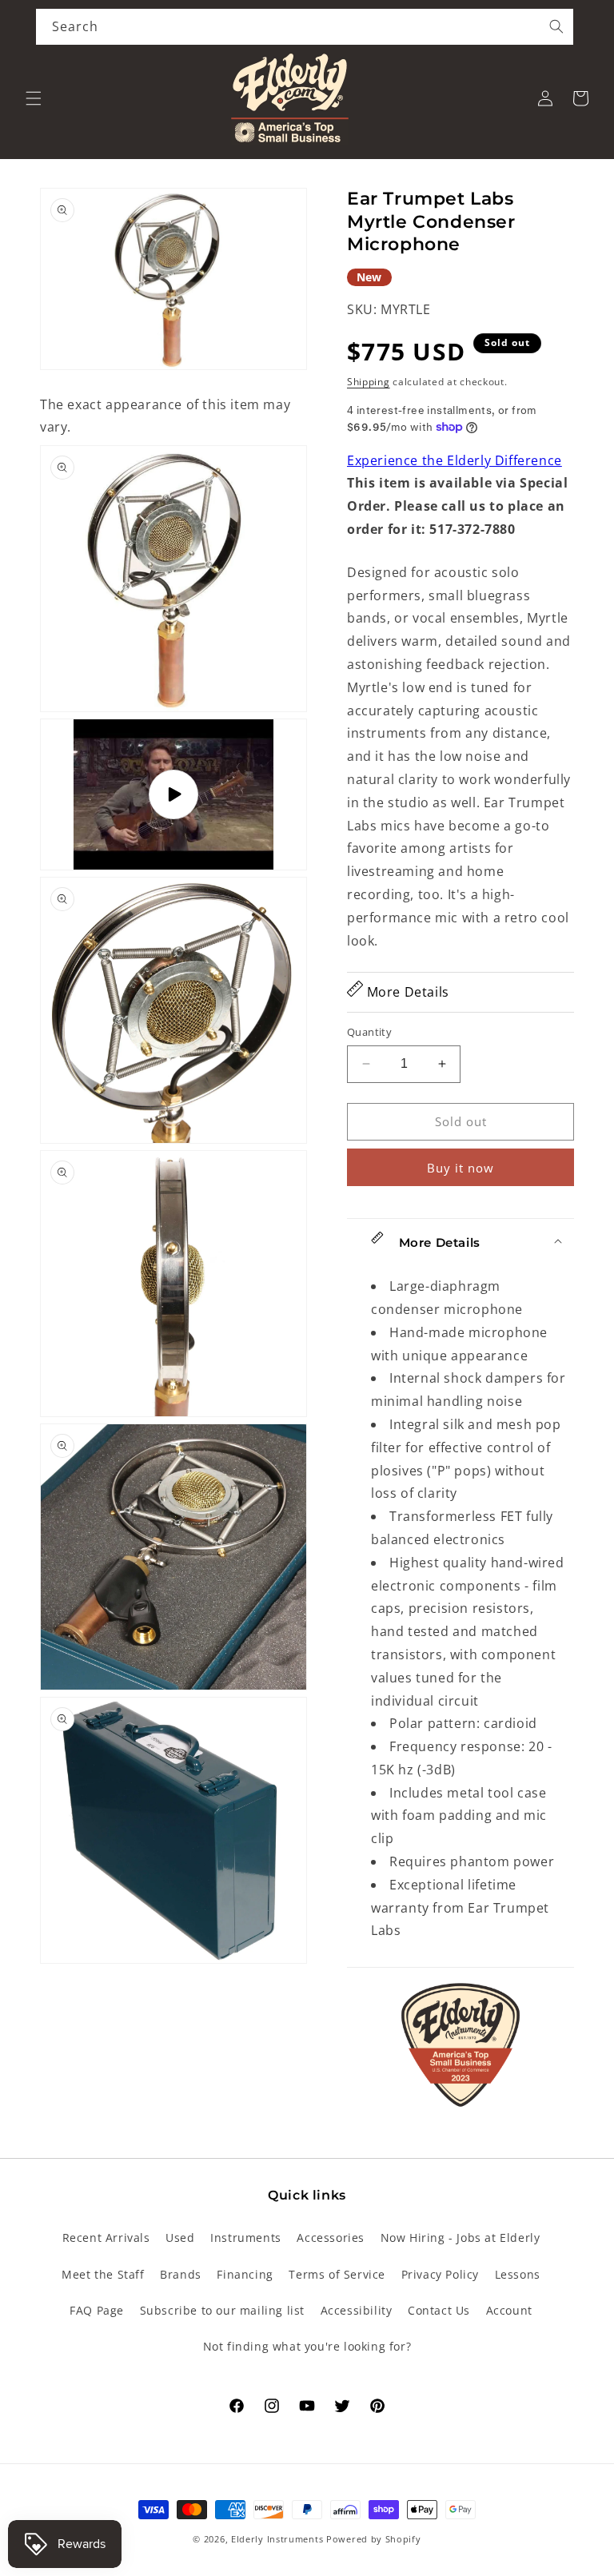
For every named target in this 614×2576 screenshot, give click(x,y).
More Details (406, 992)
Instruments (246, 2238)
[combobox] (305, 27)
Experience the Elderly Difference (455, 460)
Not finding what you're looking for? (307, 2346)
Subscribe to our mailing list (222, 2310)
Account (509, 2310)
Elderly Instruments (277, 2539)
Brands (181, 2274)
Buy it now (460, 1168)
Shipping (369, 382)
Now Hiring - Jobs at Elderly (460, 2238)
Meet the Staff (103, 2274)
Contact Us (439, 2310)
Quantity (369, 1032)
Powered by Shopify (374, 2539)
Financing (245, 2274)
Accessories (331, 2238)
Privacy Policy (440, 2274)
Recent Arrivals (106, 2238)
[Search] (556, 26)
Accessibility (357, 2310)
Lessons (518, 2274)
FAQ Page (97, 2310)
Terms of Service (337, 2274)
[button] (34, 98)
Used (180, 2238)
